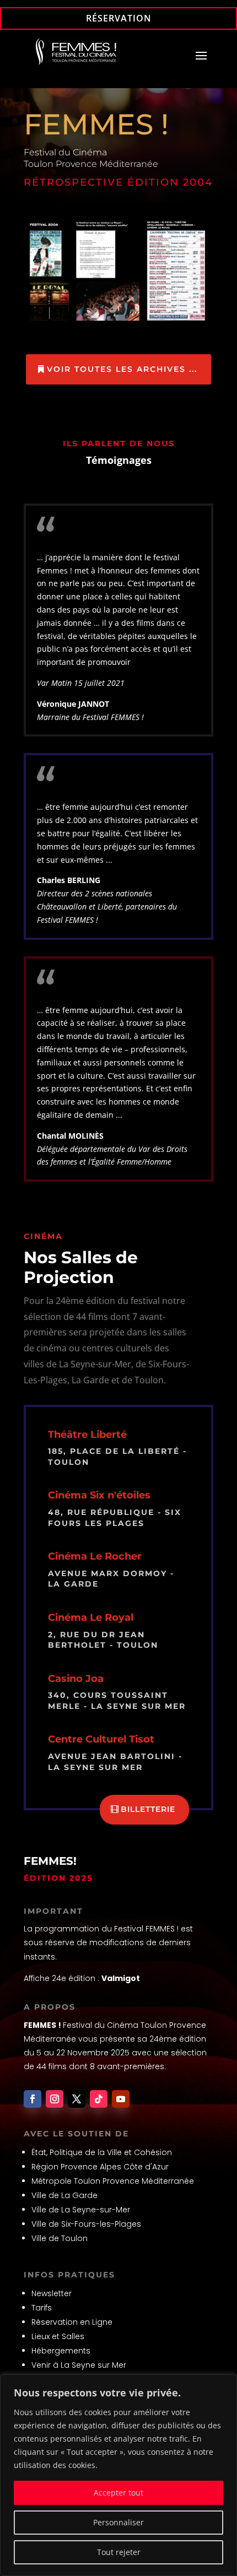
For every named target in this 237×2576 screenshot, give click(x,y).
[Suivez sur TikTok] (99, 2099)
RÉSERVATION (119, 18)
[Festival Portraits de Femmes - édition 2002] (118, 322)
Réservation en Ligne (72, 2322)
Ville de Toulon (60, 2238)
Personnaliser (118, 2522)
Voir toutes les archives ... (122, 369)
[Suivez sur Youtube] (121, 2099)
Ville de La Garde (64, 2195)
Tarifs (42, 2308)
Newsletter (52, 2293)
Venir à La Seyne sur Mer (79, 2365)
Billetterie (148, 1809)
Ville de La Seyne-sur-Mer (81, 2210)
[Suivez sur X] (77, 2099)
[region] (118, 2475)
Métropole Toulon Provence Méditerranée (113, 2181)
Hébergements (61, 2351)
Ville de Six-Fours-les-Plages (86, 2224)
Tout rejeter (119, 2552)
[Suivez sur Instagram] (55, 2099)
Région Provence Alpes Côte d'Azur (100, 2167)
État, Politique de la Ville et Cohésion (102, 2152)
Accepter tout (118, 2493)
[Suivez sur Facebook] (33, 2099)
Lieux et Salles (58, 2336)
